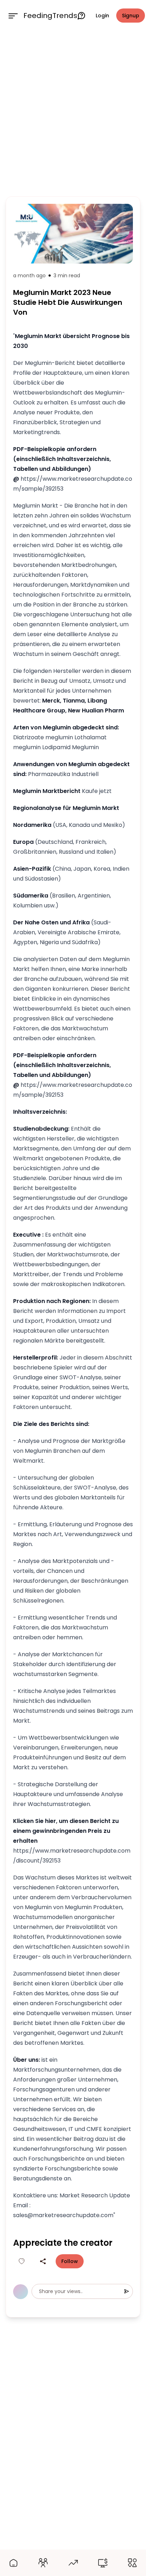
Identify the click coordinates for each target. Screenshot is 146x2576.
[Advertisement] (73, 112)
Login (102, 16)
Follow (70, 2261)
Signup (131, 16)
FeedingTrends (50, 16)
